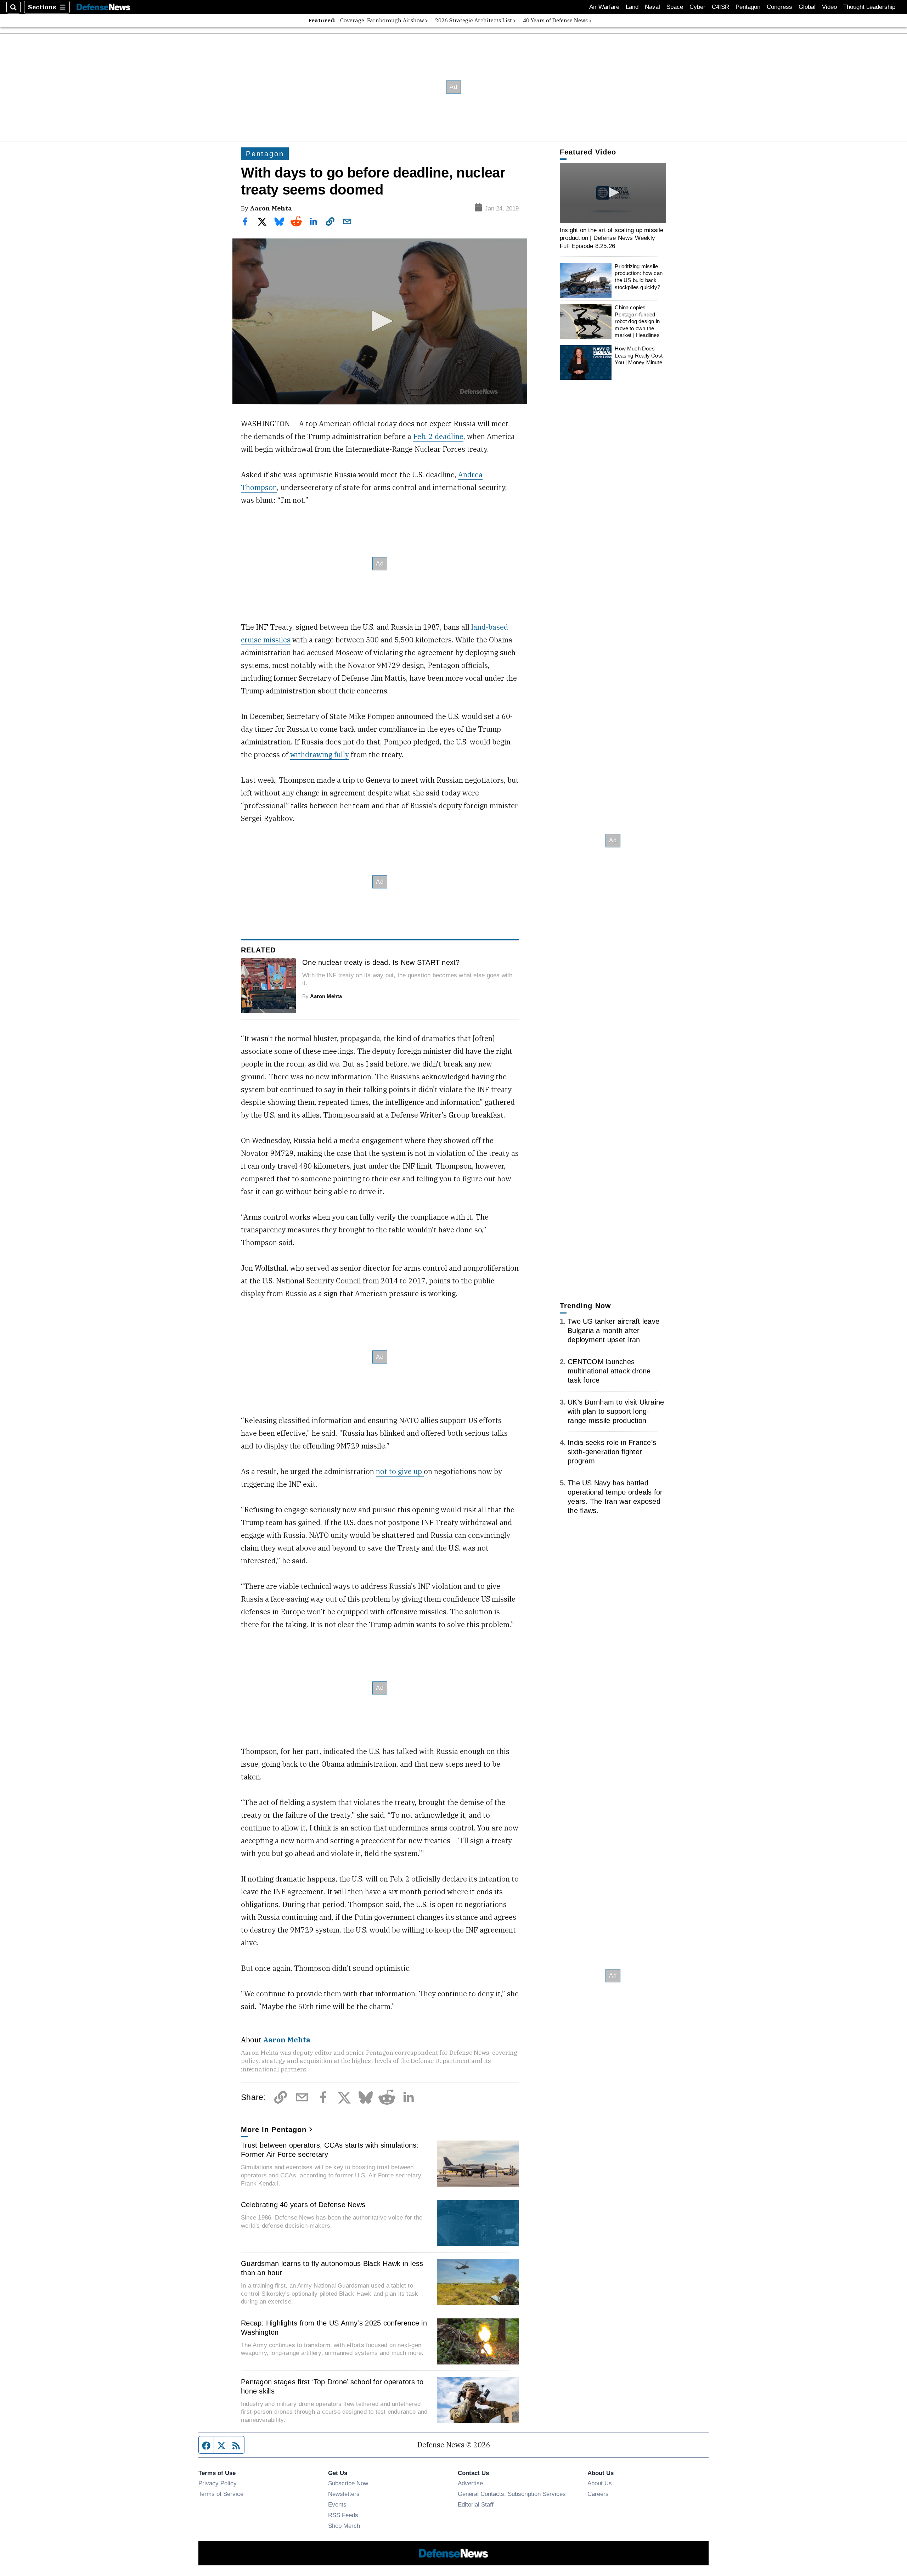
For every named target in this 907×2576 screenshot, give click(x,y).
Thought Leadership (869, 7)
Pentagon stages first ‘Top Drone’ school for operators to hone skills (332, 2386)
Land (632, 7)
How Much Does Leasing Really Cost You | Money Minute (639, 355)
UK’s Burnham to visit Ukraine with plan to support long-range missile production (616, 1411)
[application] (380, 321)
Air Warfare (604, 7)
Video (829, 7)
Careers (598, 2494)
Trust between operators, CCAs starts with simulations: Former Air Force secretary (330, 2150)
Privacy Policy (218, 2483)
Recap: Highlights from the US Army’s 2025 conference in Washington (334, 2328)
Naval (652, 7)
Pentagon (748, 7)
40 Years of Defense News (555, 20)
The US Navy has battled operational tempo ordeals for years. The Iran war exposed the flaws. (615, 1497)
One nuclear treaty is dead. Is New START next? (381, 962)
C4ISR (720, 7)
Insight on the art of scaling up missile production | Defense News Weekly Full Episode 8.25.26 (612, 238)
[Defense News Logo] (103, 7)
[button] (380, 321)
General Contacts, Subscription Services (512, 2494)
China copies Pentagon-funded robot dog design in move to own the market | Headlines (637, 321)
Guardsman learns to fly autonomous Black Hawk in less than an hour (332, 2268)
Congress (779, 7)
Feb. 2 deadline (438, 436)
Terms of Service (221, 2494)
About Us (600, 2483)
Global (807, 7)
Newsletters (344, 2494)
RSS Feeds (343, 2515)
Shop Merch (344, 2526)
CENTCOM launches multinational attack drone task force (609, 1371)
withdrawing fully (320, 755)
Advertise (470, 2483)
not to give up (400, 1471)
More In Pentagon (274, 2130)
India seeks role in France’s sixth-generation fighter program (612, 1452)
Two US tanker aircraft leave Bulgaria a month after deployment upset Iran (613, 1331)
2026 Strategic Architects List (474, 20)
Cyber (697, 7)
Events (337, 2504)
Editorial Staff (476, 2504)
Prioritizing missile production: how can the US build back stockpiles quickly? (639, 277)
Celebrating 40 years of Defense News (303, 2205)
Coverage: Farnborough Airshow (382, 20)
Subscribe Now (348, 2483)
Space (675, 7)
